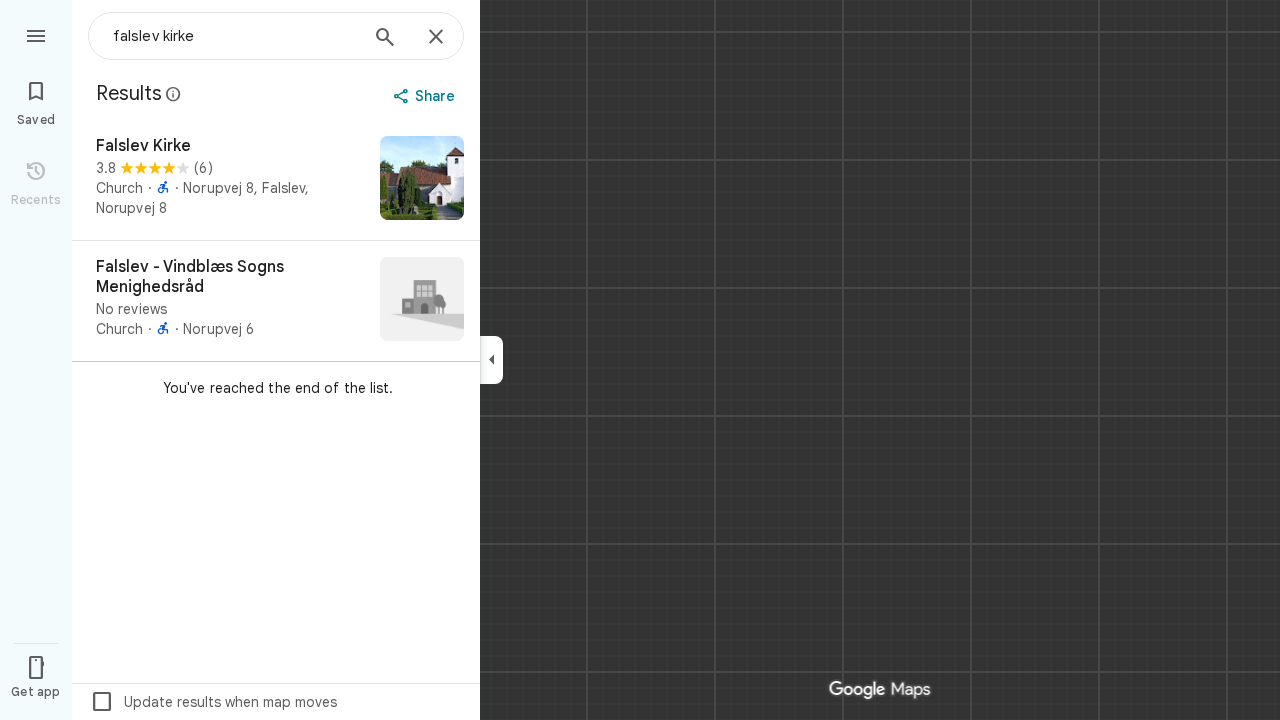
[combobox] (235, 36)
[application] (640, 360)
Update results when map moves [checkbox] (213, 702)
